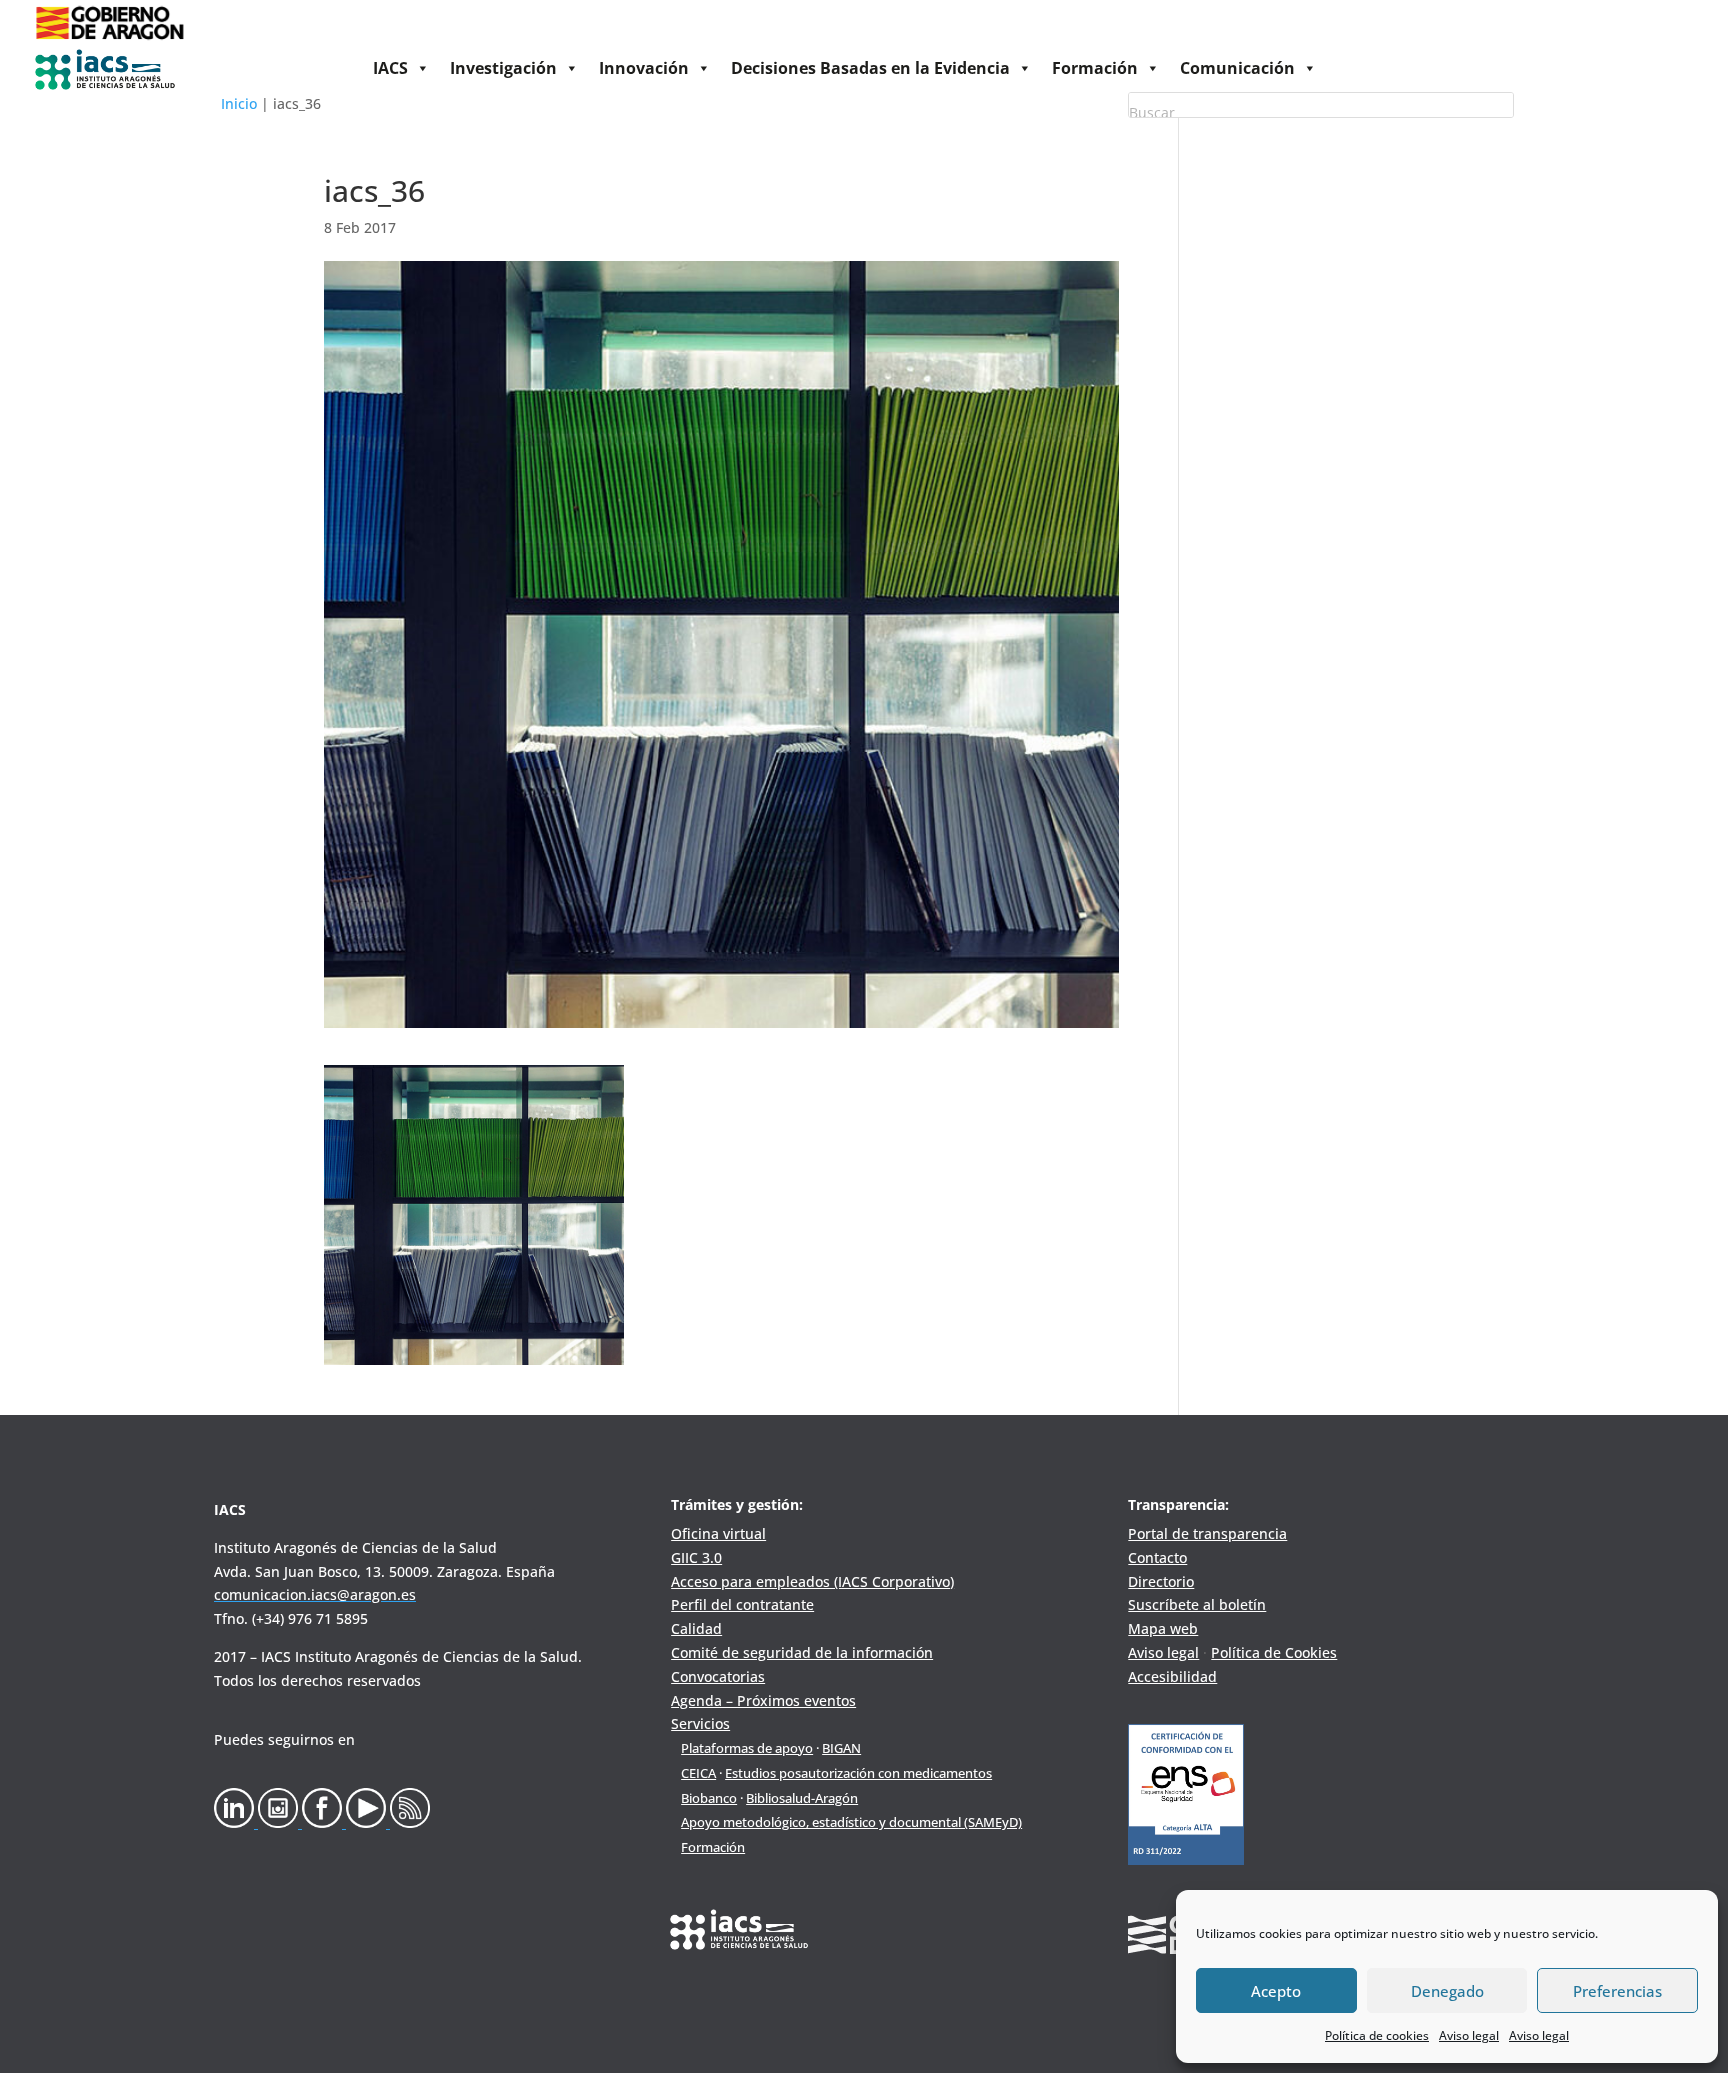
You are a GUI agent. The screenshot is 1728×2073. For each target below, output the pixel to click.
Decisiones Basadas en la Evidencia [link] (870, 68)
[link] (109, 40)
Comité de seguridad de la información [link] (802, 1652)
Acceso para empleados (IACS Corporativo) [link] (812, 1581)
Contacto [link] (1157, 1557)
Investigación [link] (503, 68)
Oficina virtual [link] (718, 1533)
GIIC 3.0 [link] (696, 1557)
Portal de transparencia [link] (1207, 1533)
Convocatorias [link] (718, 1676)
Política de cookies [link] (1377, 2035)
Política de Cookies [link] (1274, 1652)
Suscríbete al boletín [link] (1197, 1604)
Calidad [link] (696, 1628)
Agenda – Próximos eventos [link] (763, 1700)
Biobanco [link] (709, 1798)
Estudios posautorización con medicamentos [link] (858, 1773)
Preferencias (1617, 1991)
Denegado (1447, 1991)
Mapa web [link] (1163, 1628)
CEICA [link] (698, 1773)
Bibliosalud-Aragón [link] (802, 1798)
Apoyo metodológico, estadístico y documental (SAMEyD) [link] (851, 1822)
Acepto (1276, 1991)
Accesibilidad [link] (1172, 1676)
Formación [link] (1095, 68)
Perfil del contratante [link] (742, 1604)
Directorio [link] (1161, 1581)
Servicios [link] (700, 1723)
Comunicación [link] (1237, 68)
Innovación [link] (644, 68)
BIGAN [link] (841, 1748)
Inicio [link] (239, 103)
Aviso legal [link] (1469, 2035)
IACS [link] (390, 68)
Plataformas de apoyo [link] (747, 1748)
